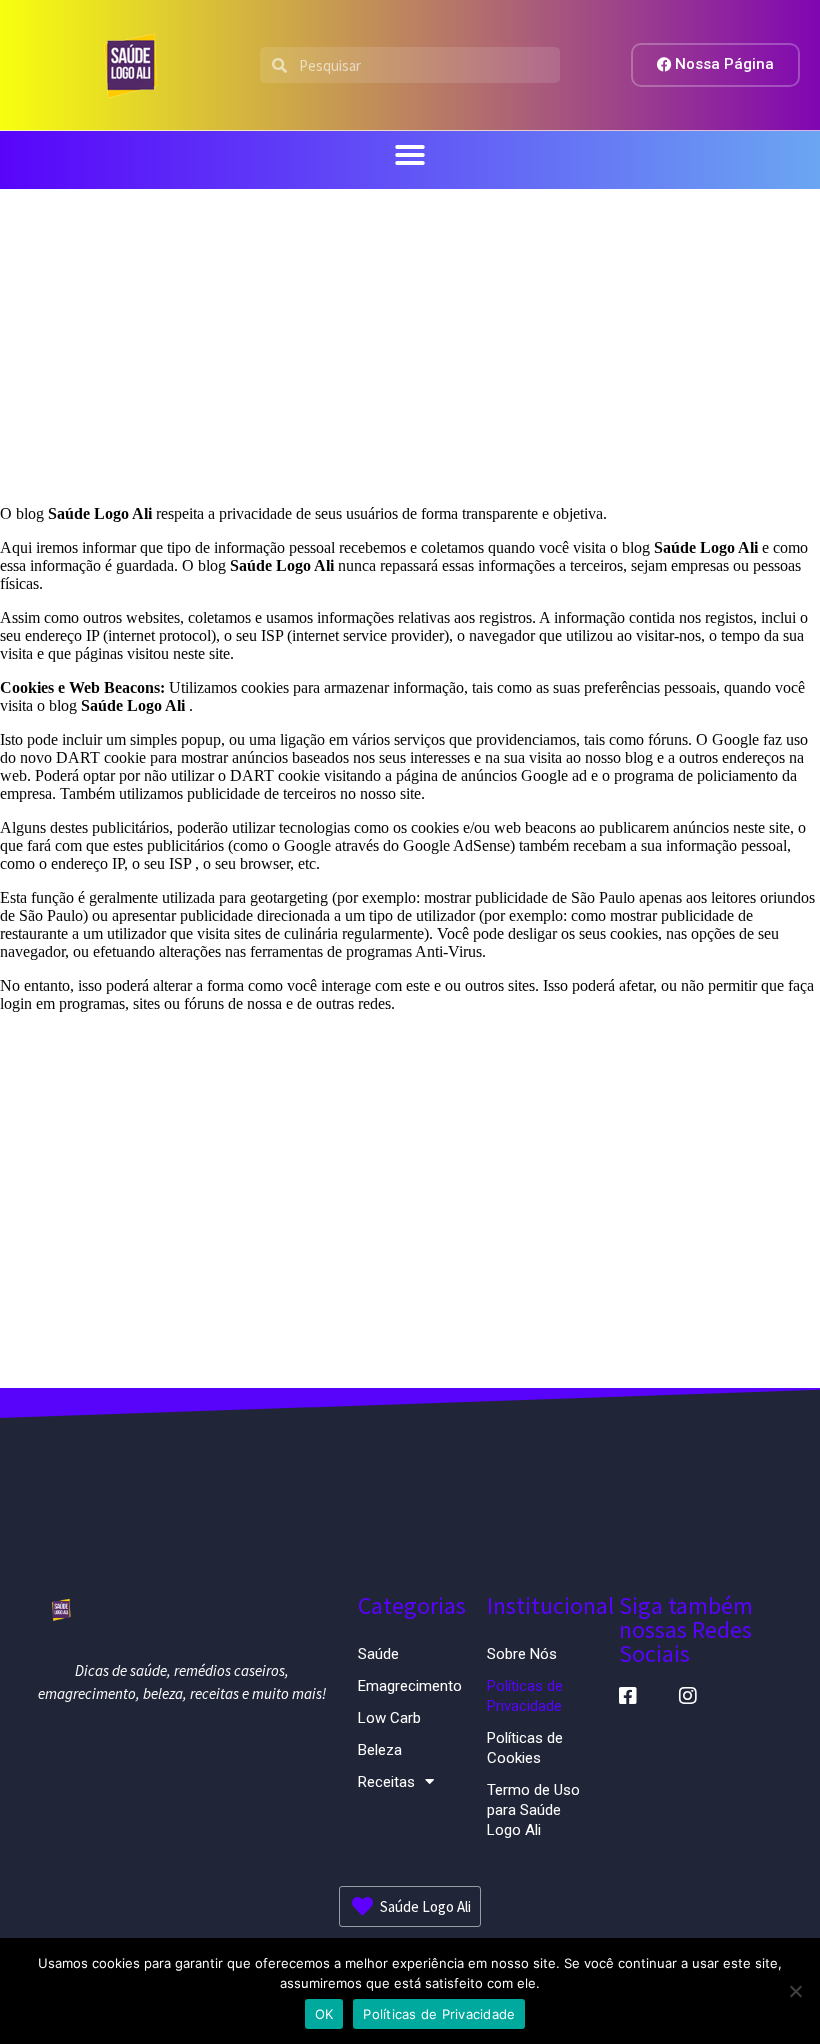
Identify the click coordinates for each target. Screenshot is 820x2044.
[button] (410, 155)
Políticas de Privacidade (525, 1696)
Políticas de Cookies (525, 1748)
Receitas (386, 1782)
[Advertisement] (410, 339)
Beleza (380, 1750)
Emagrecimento (410, 1686)
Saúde (378, 1654)
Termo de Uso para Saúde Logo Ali (533, 1810)
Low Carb (389, 1718)
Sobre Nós (522, 1654)
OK (324, 2014)
